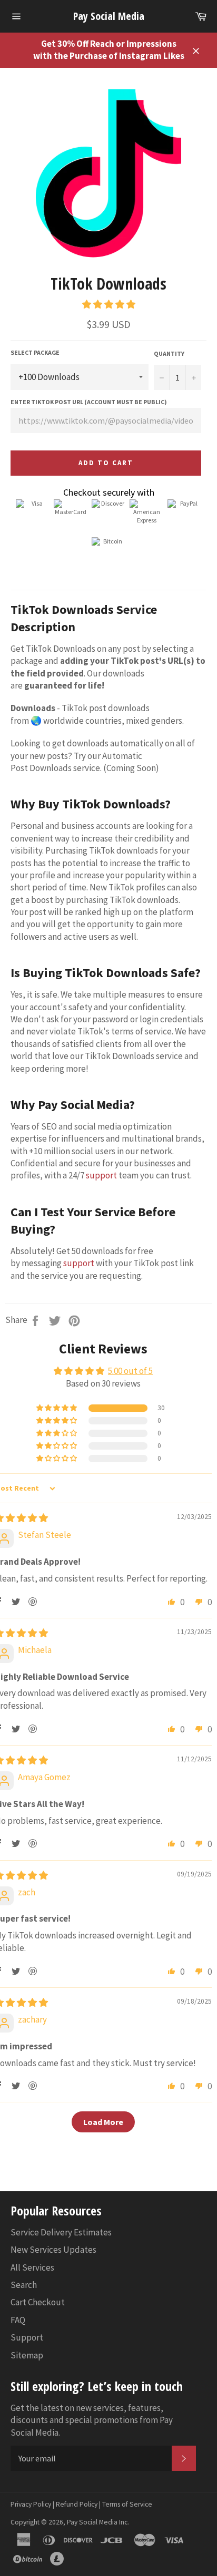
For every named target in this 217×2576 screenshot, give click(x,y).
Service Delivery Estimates (61, 2232)
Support (27, 2337)
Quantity (169, 353)
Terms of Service (127, 2504)
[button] (109, 304)
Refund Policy (77, 2504)
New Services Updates (53, 2250)
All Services (32, 2267)
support (101, 1175)
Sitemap (27, 2355)
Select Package (35, 352)
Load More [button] (103, 2122)
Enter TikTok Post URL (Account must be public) (89, 402)
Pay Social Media (109, 16)
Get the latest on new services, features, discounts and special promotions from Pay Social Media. (92, 2420)
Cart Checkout (38, 2302)
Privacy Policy (31, 2504)
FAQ (18, 2320)
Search (24, 2285)
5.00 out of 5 (130, 1371)
